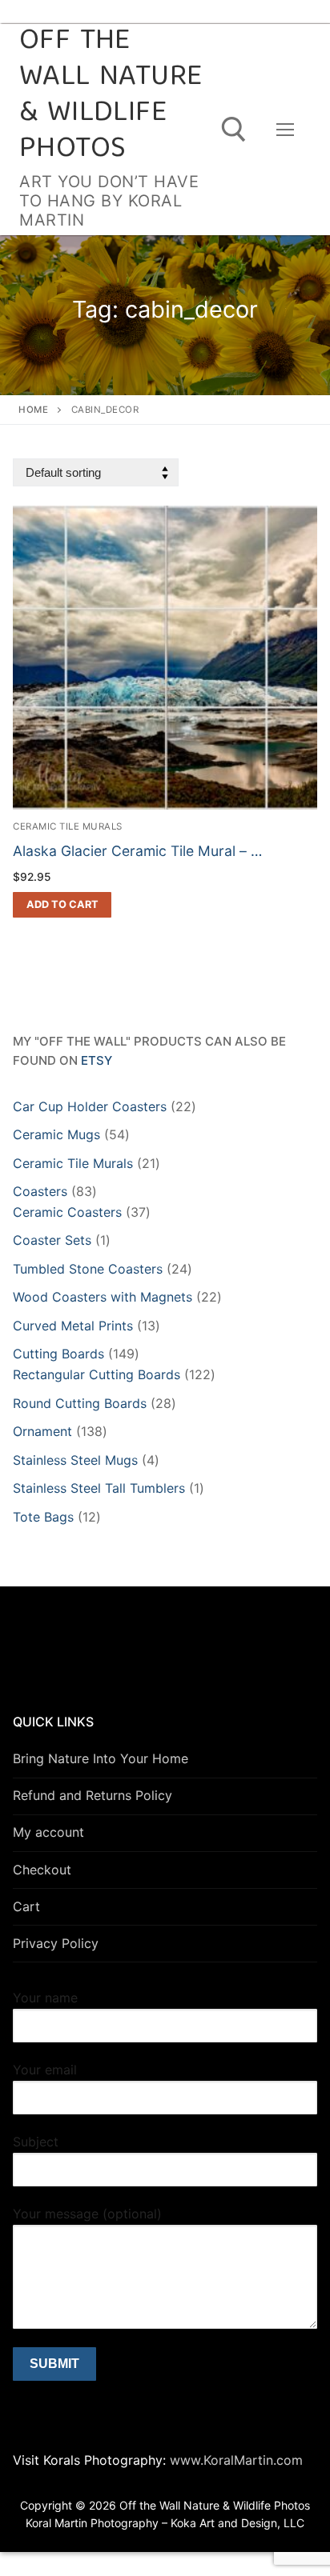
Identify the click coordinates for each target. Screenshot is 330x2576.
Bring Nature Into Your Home (101, 1758)
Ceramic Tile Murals (68, 826)
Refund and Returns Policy (93, 1795)
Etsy (97, 1060)
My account (48, 1832)
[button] (62, 905)
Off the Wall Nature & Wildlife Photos (111, 96)
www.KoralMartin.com (234, 2460)
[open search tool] (234, 130)
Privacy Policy (56, 1943)
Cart (26, 1906)
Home (33, 410)
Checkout (42, 1870)
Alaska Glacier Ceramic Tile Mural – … (137, 851)
